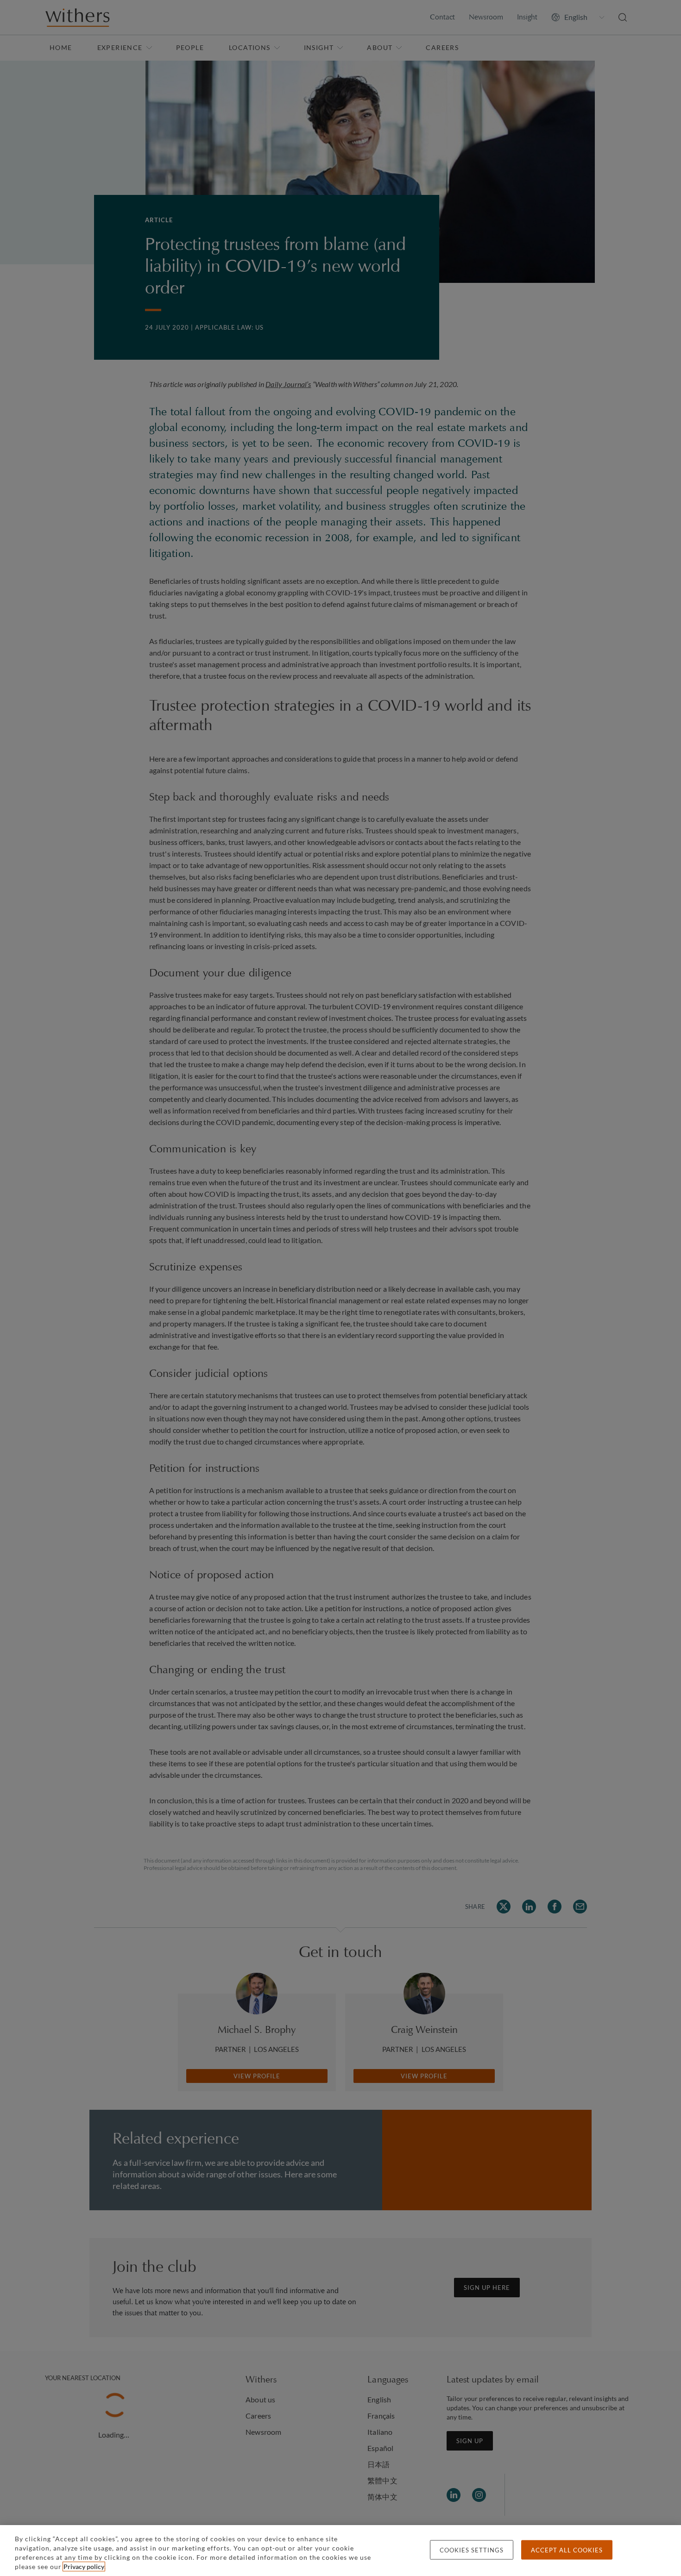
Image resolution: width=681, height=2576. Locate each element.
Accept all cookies (567, 2550)
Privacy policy (84, 2567)
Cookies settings (472, 2550)
